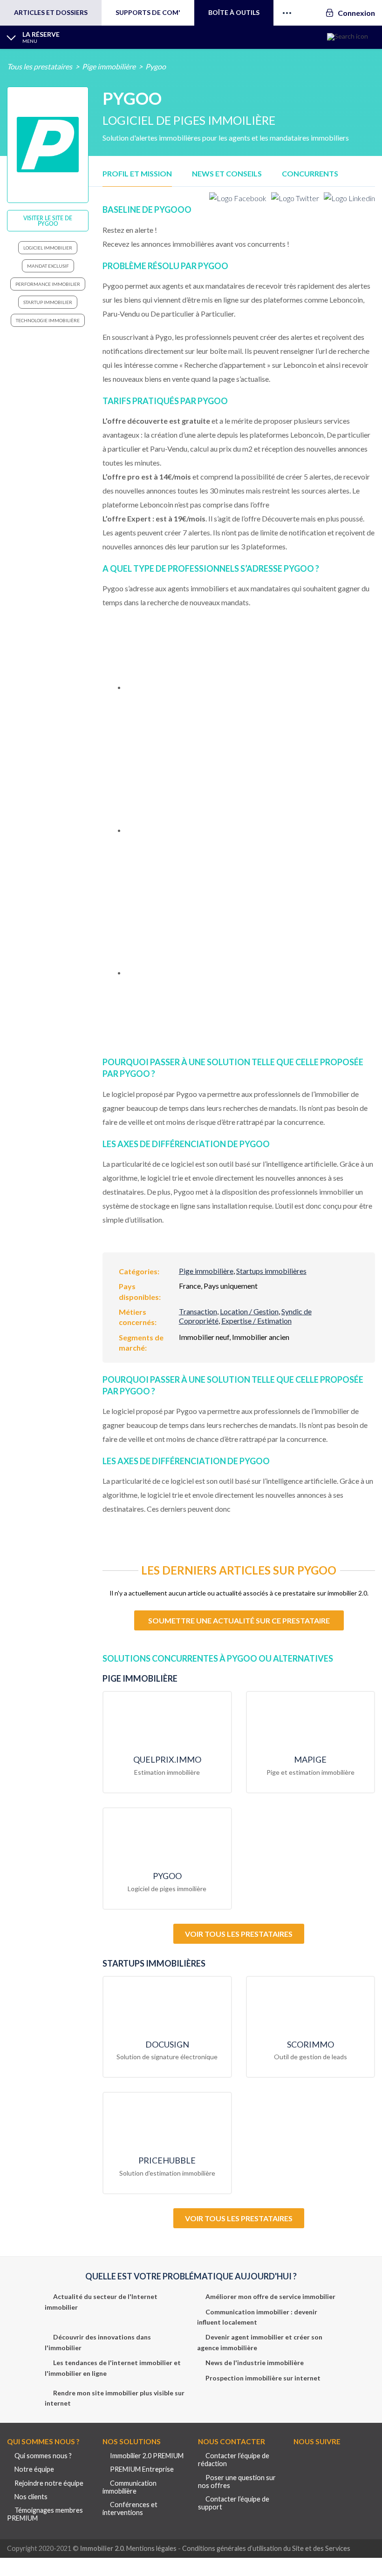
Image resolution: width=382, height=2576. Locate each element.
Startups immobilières (271, 1271)
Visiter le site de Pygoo (48, 221)
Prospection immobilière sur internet (263, 2377)
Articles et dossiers (51, 12)
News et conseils (227, 173)
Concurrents (310, 173)
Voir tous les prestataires (239, 1934)
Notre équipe (34, 2469)
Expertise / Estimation (256, 1321)
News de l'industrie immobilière (255, 2363)
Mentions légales (151, 2548)
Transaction (198, 1311)
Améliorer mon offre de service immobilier (270, 2296)
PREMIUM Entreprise (142, 2469)
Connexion (356, 13)
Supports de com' (148, 12)
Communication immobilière (130, 2487)
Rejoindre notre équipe (49, 2483)
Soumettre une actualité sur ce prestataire (239, 1620)
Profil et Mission (137, 173)
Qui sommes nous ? (43, 2456)
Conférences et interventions (130, 2508)
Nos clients (31, 2497)
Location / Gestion (249, 1311)
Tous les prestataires (40, 66)
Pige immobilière (109, 66)
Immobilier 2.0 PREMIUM (147, 2456)
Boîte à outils (234, 12)
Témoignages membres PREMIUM (45, 2514)
